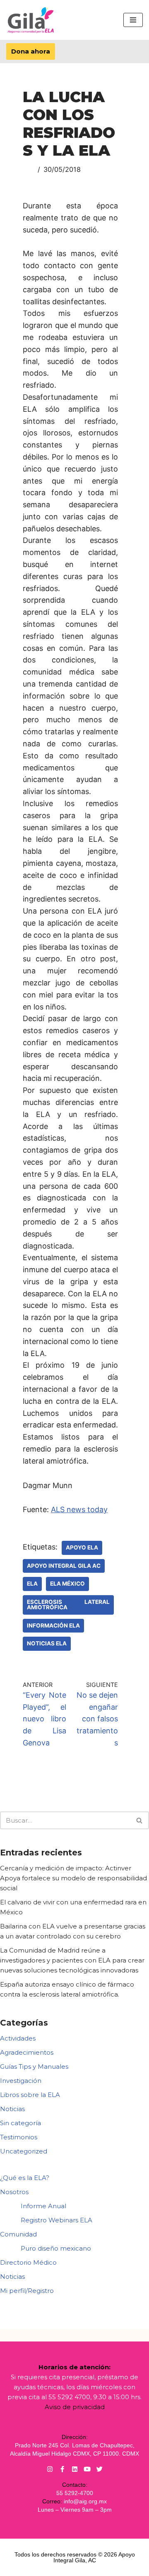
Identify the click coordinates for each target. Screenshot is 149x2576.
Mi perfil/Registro (27, 2291)
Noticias (12, 2109)
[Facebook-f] (62, 2469)
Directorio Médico (28, 2262)
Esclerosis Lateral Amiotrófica (68, 1605)
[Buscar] (140, 1820)
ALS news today (79, 1509)
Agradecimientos (27, 2052)
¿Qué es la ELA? (25, 2178)
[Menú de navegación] (133, 20)
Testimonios (19, 2137)
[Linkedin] (75, 2469)
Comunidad (18, 2234)
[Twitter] (100, 2469)
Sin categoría (20, 2123)
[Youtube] (87, 2469)
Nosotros (14, 2192)
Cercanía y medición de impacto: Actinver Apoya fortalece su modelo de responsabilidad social (73, 1878)
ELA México (67, 1584)
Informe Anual (43, 2206)
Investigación (21, 2081)
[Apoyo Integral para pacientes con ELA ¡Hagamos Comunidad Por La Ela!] (31, 20)
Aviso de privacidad (75, 2407)
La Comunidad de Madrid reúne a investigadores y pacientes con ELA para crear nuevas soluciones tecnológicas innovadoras (72, 1960)
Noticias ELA (47, 1643)
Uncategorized (24, 2151)
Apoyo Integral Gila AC (64, 1566)
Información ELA (53, 1625)
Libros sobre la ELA (30, 2095)
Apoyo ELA (82, 1547)
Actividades (18, 2038)
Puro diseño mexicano (56, 2248)
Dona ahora (31, 51)
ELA (32, 1584)
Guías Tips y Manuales (34, 2066)
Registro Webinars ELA (56, 2220)
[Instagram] (50, 2469)
